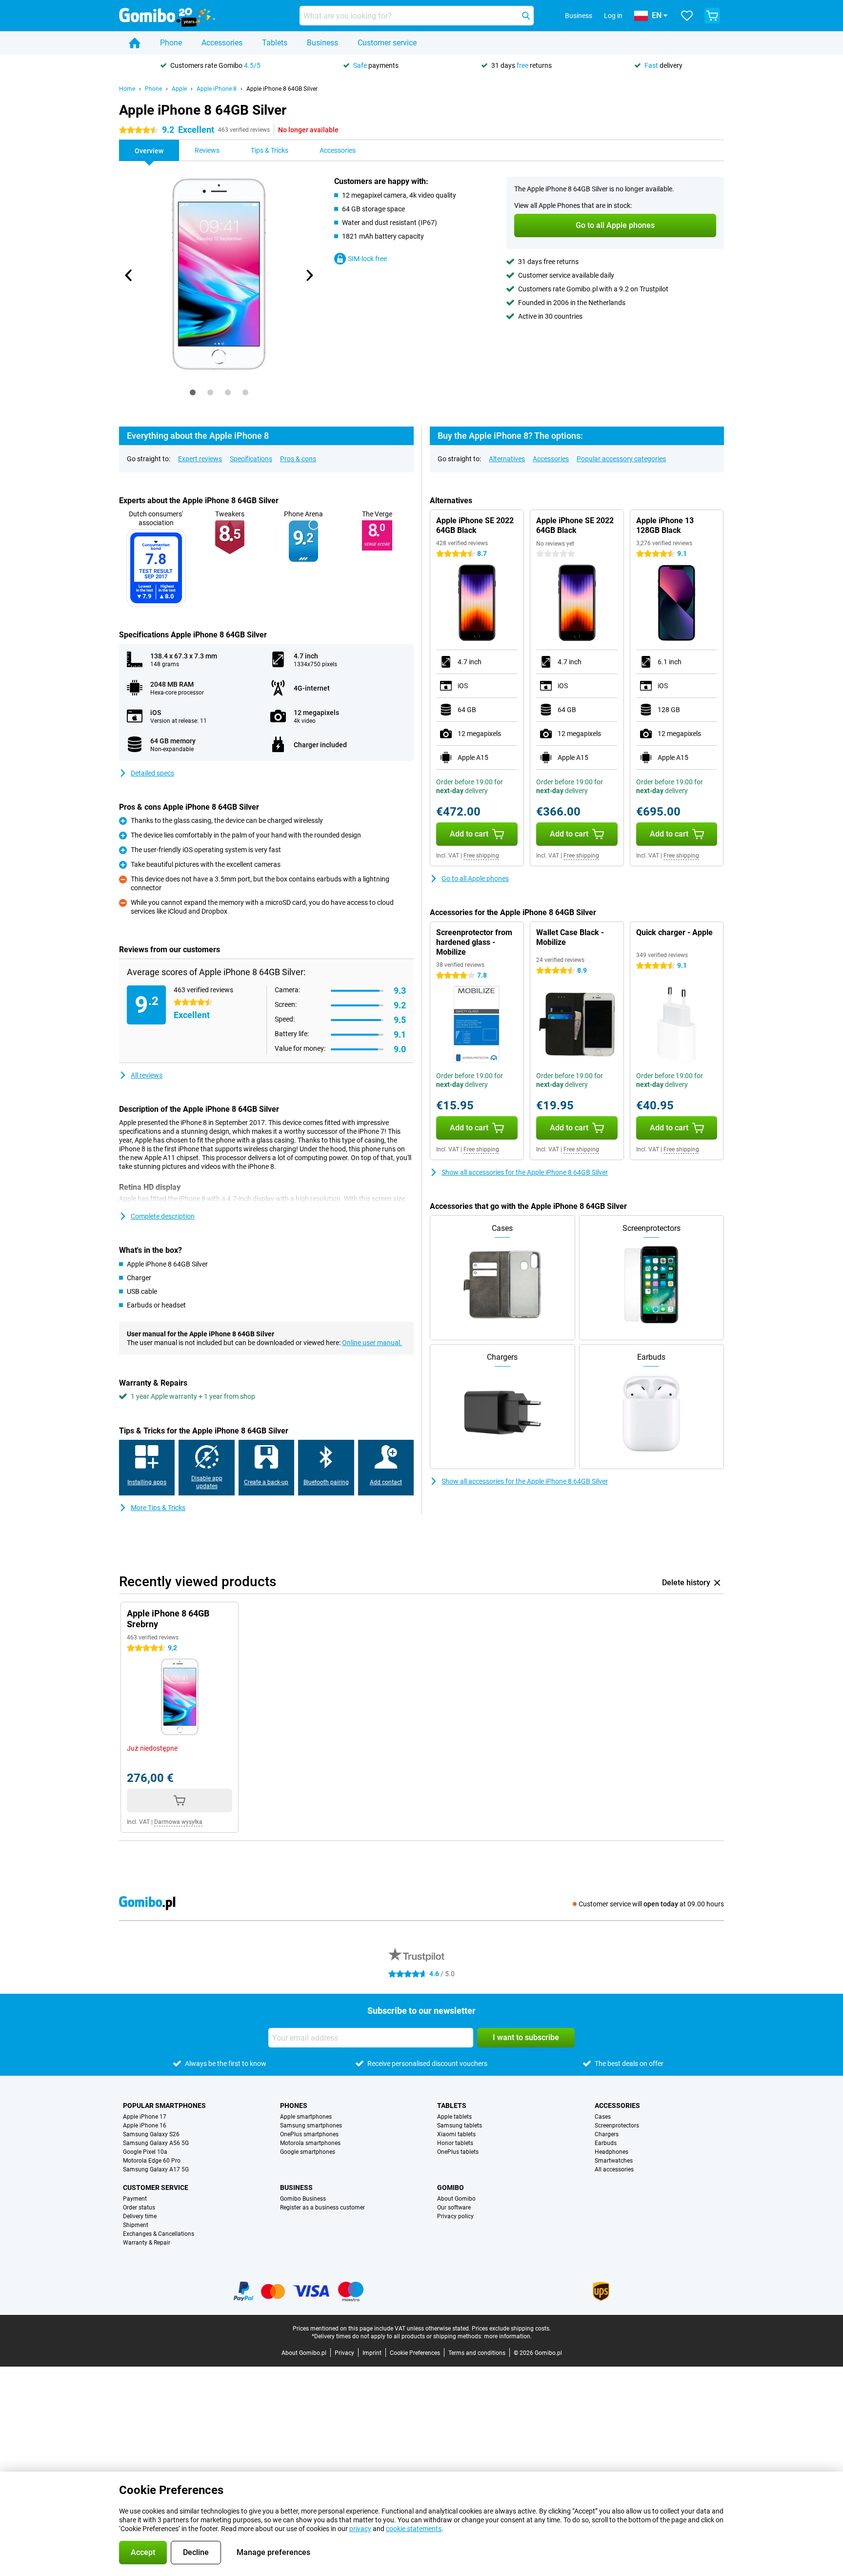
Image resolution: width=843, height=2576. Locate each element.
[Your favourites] (687, 16)
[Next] (309, 275)
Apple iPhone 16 (145, 2126)
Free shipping (481, 856)
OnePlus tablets (458, 2152)
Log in (613, 16)
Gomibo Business (303, 2199)
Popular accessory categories (621, 459)
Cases (603, 2117)
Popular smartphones (164, 2106)
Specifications (251, 459)
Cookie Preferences (415, 2353)
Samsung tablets (460, 2126)
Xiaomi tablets (456, 2134)
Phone (171, 43)
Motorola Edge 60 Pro (152, 2161)
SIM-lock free (367, 259)
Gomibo (451, 2188)
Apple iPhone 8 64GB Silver (282, 89)
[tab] (193, 392)
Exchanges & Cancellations (159, 2234)
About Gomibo (456, 2199)
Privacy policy (455, 2216)
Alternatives (507, 459)
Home (127, 89)
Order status (139, 2208)
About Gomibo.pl (304, 2353)
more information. (508, 2336)
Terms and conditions (477, 2353)
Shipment (136, 2225)
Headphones (612, 2152)
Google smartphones (308, 2152)
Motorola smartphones (310, 2143)
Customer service (387, 43)
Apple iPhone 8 (217, 89)
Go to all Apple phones (475, 879)
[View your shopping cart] (712, 16)
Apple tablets (454, 2117)
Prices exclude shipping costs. (511, 2329)
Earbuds (606, 2143)
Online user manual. (372, 1343)
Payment (135, 2199)
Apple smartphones (306, 2117)
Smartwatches (614, 2161)
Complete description (163, 1216)
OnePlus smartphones (309, 2134)
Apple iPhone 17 (145, 2117)
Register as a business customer (322, 2208)
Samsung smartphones (311, 2126)
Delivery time (140, 2216)
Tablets (275, 43)
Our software (454, 2208)
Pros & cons (298, 459)
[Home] (135, 43)
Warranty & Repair (147, 2243)
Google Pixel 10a (145, 2152)
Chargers (607, 2134)
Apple (179, 89)
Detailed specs (152, 773)
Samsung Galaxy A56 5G (156, 2143)
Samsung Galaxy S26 (151, 2134)
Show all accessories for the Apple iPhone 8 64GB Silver (525, 1172)
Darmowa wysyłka (178, 1822)
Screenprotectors (617, 2126)
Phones (294, 2106)
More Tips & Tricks (158, 1508)
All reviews (147, 1075)
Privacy (344, 2353)
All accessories (614, 2169)
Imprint (372, 2353)
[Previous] (129, 275)
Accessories (222, 43)
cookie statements (414, 2529)
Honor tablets (455, 2143)
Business (322, 43)
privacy (360, 2529)
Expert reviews (200, 459)
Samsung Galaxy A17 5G (156, 2169)
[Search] (526, 16)
